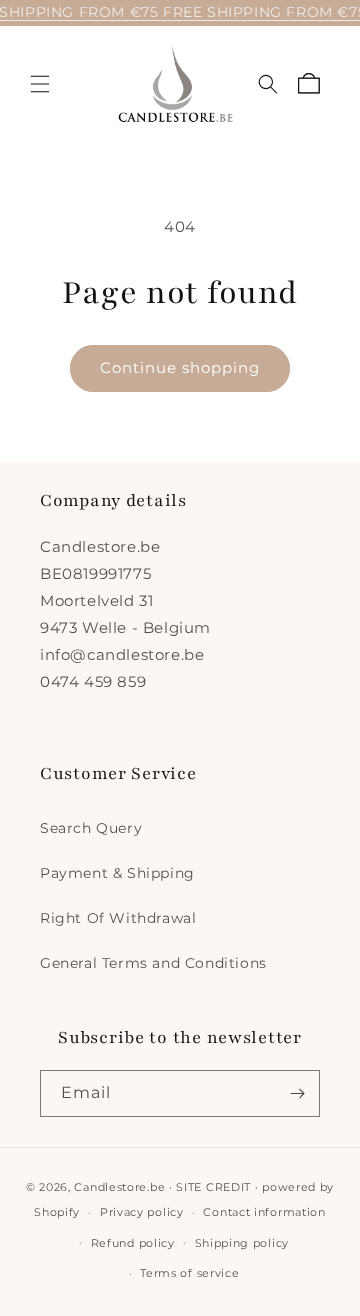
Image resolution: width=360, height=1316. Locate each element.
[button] (40, 84)
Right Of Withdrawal (118, 918)
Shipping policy (242, 1243)
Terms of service (189, 1273)
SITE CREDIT (213, 1187)
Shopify (57, 1212)
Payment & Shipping (117, 873)
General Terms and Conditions (153, 963)
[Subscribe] (297, 1093)
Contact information (264, 1212)
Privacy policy (142, 1212)
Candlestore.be (119, 1187)
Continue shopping (180, 367)
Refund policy (133, 1243)
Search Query (91, 828)
